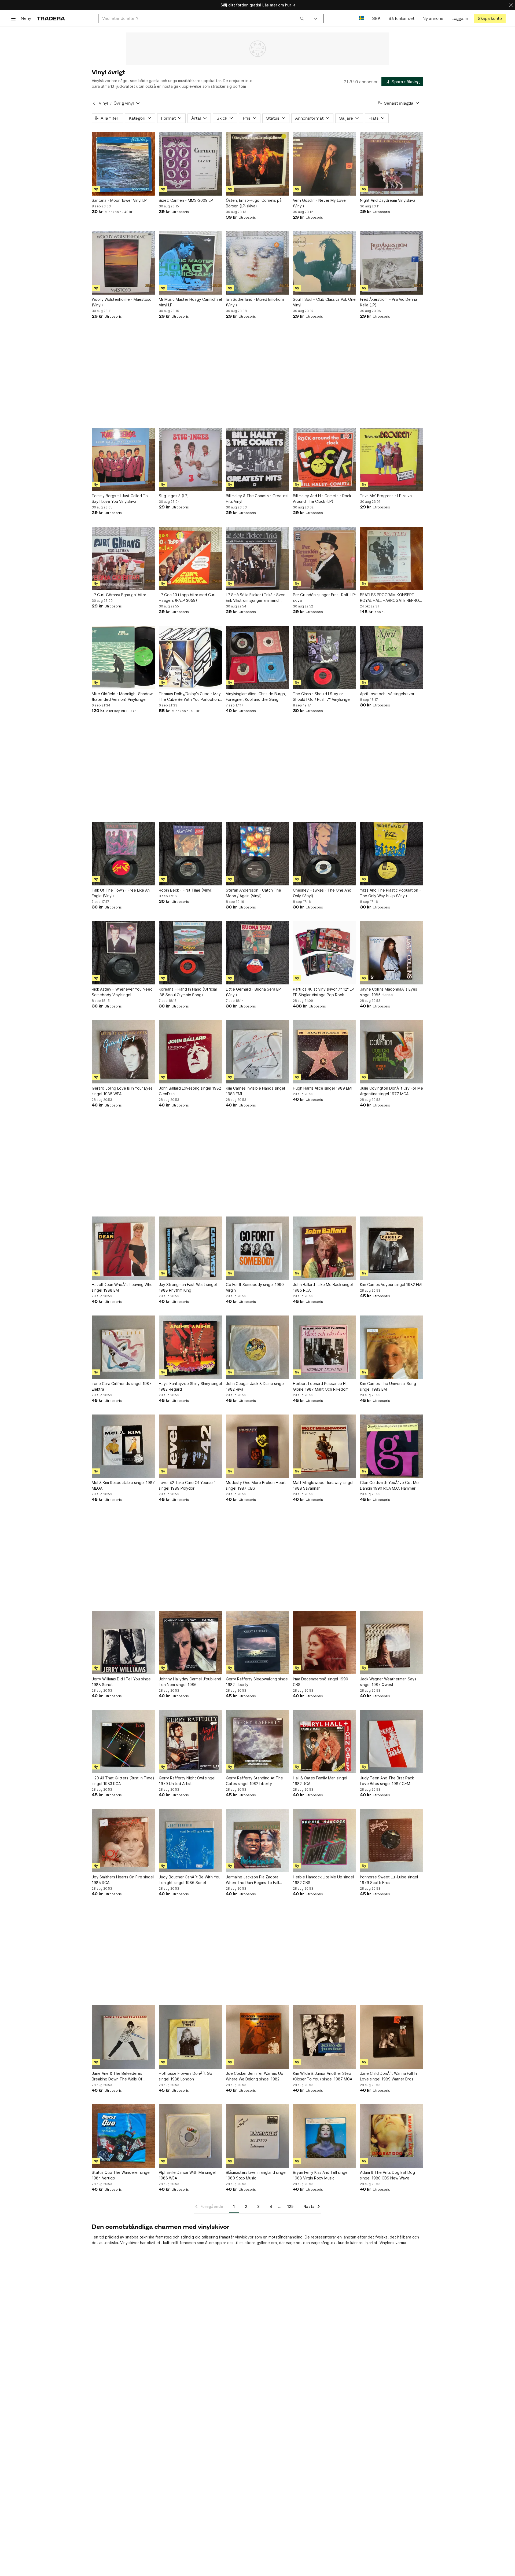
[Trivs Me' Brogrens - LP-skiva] (392, 459)
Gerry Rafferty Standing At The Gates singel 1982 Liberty (254, 1781)
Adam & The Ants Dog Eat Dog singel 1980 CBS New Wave (387, 2175)
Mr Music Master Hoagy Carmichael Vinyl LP (190, 302)
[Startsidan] (51, 18)
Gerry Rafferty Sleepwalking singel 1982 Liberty (257, 1682)
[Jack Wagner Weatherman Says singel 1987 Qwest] (392, 1643)
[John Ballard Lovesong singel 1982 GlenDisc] (190, 1052)
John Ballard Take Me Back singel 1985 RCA (323, 1287)
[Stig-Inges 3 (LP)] (190, 459)
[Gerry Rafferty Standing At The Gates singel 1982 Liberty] (257, 1742)
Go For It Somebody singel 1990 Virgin (255, 1287)
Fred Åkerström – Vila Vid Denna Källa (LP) (389, 302)
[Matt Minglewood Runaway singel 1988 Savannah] (325, 1446)
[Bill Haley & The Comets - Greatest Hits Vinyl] (257, 459)
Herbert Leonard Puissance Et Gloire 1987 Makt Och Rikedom (321, 1386)
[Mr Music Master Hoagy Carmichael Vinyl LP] (190, 263)
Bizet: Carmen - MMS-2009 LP (186, 200)
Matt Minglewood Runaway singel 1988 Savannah (323, 1485)
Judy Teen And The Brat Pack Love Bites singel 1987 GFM (387, 1781)
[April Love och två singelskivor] (392, 657)
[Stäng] (511, 5)
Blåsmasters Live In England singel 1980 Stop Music (256, 2175)
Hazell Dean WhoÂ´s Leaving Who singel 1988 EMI (122, 1287)
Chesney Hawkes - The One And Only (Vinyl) (322, 893)
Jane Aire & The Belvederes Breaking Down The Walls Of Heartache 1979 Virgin (117, 2076)
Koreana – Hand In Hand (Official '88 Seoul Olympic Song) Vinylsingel (188, 992)
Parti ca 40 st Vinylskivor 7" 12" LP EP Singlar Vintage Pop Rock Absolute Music (323, 992)
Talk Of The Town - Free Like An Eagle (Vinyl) (121, 893)
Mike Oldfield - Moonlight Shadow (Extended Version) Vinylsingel (122, 697)
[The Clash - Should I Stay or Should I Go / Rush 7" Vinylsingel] (325, 657)
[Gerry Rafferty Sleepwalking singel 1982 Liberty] (257, 1643)
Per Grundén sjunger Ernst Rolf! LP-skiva (325, 598)
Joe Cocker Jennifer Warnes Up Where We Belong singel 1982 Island (255, 2076)
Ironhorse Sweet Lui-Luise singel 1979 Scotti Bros (389, 1880)
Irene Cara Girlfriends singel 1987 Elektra (122, 1386)
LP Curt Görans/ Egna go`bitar (119, 595)
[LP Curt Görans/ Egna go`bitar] (123, 558)
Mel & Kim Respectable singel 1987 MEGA (123, 1485)
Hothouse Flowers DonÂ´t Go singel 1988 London (185, 2076)
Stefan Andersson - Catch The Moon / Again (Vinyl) (253, 893)
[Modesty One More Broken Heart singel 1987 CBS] (257, 1446)
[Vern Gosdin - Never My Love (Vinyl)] (325, 164)
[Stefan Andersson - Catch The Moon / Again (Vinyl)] (257, 854)
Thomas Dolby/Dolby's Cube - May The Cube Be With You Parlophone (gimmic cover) (190, 697)
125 (290, 2206)
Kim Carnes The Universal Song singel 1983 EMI (388, 1386)
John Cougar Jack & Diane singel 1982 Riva (255, 1386)
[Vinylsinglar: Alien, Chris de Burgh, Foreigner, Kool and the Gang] (257, 657)
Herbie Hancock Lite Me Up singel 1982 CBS (323, 1880)
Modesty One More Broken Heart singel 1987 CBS (256, 1485)
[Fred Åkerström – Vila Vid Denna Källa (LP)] (392, 263)
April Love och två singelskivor (387, 694)
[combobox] (203, 18)
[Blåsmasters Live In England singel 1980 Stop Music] (257, 2136)
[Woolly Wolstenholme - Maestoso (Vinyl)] (123, 263)
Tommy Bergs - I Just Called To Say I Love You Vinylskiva (120, 499)
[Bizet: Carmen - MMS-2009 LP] (190, 164)
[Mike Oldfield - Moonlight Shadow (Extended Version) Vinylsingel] (123, 657)
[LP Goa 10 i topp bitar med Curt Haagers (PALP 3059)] (190, 558)
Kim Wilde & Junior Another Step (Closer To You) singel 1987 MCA (323, 2076)
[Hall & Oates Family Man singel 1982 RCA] (325, 1742)
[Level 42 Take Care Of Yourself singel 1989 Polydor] (190, 1446)
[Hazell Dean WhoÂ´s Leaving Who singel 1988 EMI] (123, 1248)
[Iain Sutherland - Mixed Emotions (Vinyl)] (257, 263)
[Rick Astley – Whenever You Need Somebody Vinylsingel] (123, 953)
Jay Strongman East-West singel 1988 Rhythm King (188, 1287)
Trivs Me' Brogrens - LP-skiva (386, 496)
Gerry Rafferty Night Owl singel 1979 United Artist (187, 1781)
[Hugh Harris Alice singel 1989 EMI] (325, 1052)
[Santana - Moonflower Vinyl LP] (123, 164)
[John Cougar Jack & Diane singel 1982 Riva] (257, 1347)
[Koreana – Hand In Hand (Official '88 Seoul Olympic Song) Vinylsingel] (190, 953)
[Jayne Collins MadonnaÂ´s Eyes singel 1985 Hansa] (392, 953)
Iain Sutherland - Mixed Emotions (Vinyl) (255, 302)
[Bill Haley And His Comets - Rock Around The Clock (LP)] (325, 459)
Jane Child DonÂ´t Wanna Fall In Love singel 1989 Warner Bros (388, 2076)
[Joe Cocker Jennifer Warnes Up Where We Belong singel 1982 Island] (257, 2037)
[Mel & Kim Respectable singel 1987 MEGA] (123, 1446)
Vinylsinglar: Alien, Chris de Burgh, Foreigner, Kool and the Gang (256, 697)
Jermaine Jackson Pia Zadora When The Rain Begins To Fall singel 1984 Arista (252, 1880)
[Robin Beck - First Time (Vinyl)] (190, 854)
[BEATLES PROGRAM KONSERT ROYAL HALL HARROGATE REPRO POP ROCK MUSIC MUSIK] (392, 558)
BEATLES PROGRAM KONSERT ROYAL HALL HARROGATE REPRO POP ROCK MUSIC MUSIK (389, 598)
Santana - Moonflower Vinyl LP (119, 200)
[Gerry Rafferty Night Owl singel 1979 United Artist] (190, 1742)
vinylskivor (244, 2237)
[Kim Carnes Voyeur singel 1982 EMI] (392, 1248)
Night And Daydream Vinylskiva (388, 200)
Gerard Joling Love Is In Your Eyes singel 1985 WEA (122, 1091)
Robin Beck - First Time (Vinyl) (186, 890)
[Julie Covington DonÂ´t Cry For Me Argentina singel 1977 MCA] (392, 1052)
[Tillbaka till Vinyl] (94, 103)
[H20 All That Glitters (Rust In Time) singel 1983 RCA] (123, 1742)
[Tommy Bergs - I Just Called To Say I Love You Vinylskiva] (123, 459)
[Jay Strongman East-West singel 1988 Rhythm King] (190, 1248)
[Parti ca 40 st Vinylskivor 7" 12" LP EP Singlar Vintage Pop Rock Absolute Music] (325, 953)
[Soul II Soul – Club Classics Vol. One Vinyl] (325, 263)
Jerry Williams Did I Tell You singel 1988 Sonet (122, 1682)
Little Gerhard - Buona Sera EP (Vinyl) (253, 992)
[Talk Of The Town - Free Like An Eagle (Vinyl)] (123, 854)
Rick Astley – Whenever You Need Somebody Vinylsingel (122, 992)
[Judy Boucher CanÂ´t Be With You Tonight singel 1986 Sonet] (190, 1841)
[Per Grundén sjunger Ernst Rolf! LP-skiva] (325, 558)
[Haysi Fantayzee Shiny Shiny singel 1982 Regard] (190, 1347)
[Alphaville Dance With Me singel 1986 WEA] (190, 2136)
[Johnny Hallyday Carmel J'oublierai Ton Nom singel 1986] (190, 1643)
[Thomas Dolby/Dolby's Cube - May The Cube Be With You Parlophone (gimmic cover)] (190, 657)
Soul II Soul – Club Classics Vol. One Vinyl (324, 302)
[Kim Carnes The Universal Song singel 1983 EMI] (392, 1347)
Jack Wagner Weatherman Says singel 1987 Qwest (388, 1682)
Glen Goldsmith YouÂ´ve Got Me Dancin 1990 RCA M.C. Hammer (389, 1485)
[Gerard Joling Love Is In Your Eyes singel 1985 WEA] (123, 1052)
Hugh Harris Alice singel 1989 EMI (323, 1088)
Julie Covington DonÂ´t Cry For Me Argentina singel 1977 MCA (391, 1091)
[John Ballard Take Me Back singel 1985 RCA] (325, 1248)
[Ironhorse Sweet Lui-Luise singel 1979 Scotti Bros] (392, 1841)
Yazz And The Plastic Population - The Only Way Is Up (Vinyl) (390, 893)
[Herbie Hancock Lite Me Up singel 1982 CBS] (325, 1841)
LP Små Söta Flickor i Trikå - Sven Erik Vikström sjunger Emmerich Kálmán (256, 598)
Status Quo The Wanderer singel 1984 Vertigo (121, 2175)
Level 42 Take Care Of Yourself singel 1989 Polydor (187, 1485)
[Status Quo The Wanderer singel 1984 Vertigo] (123, 2136)
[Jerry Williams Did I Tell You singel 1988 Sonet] (123, 1643)
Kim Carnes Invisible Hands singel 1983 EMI (255, 1091)
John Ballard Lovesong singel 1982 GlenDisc (190, 1091)
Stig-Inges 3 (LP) (174, 496)
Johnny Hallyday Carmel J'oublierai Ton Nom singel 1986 (190, 1682)
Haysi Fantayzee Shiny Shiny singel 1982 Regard (190, 1386)
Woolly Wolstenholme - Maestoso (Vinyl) (122, 302)
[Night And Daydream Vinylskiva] (392, 164)
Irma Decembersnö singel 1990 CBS (321, 1682)
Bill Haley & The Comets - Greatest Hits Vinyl (257, 499)
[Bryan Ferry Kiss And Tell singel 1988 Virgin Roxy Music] (325, 2136)
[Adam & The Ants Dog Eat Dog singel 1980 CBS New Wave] (392, 2136)
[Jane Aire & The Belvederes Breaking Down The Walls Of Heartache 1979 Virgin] (123, 2037)
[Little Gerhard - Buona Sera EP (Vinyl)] (257, 953)
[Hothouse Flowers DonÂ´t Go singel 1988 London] (190, 2037)
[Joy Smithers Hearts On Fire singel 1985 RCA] (123, 1841)
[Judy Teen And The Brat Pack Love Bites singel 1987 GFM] (392, 1742)
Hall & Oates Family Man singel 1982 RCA (320, 1781)
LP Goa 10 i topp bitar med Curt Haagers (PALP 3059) (187, 598)
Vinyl (103, 103)
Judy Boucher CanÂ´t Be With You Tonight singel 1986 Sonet (190, 1880)
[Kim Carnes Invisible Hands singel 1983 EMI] (257, 1052)
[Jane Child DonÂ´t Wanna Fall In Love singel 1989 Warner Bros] (392, 2037)
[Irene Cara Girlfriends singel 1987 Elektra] (123, 1347)
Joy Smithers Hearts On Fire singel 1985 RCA (123, 1880)
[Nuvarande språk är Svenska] (361, 18)
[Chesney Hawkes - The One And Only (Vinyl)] (325, 854)
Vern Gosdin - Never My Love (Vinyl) (319, 203)
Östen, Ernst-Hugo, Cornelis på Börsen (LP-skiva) (254, 203)
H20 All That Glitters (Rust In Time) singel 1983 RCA (123, 1781)
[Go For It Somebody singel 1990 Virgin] (257, 1248)
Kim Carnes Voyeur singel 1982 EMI (391, 1285)
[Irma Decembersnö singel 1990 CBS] (325, 1643)
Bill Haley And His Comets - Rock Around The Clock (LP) (322, 499)
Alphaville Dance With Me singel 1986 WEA (187, 2175)
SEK (376, 18)
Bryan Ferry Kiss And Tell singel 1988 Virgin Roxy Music (321, 2175)
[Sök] (302, 18)
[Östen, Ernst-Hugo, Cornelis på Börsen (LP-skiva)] (257, 164)
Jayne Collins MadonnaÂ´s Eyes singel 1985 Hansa (389, 992)
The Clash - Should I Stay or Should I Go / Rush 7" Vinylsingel (322, 697)
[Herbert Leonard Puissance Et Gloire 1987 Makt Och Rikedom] (325, 1347)
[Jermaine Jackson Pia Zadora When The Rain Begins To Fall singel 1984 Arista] (257, 1841)
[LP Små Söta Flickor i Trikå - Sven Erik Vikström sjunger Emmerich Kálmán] (257, 558)
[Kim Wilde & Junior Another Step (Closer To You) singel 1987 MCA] (325, 2037)
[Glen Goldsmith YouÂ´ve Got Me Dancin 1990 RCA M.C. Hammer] (392, 1446)
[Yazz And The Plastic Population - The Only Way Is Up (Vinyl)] (392, 854)
